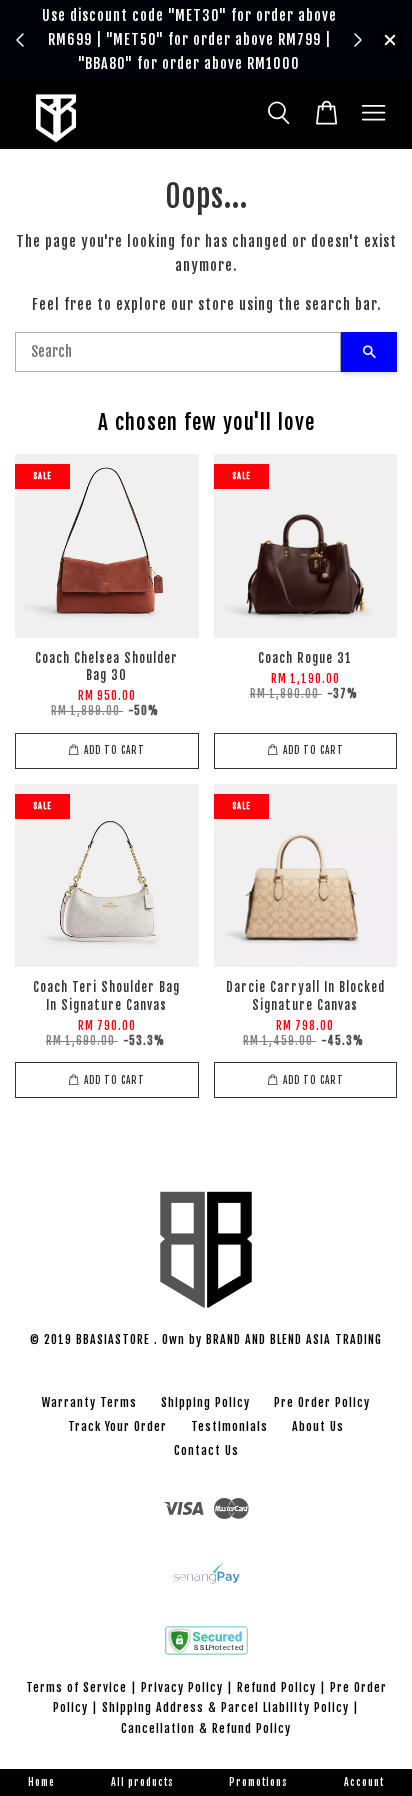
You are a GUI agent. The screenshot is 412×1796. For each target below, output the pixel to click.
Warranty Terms (89, 1402)
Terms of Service (76, 1687)
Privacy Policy (182, 1687)
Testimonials (229, 1426)
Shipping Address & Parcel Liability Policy (225, 1707)
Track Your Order (117, 1426)
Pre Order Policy (322, 1402)
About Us (318, 1426)
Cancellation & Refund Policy (206, 1728)
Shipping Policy (205, 1402)
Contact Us (206, 1450)
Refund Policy (276, 1687)
